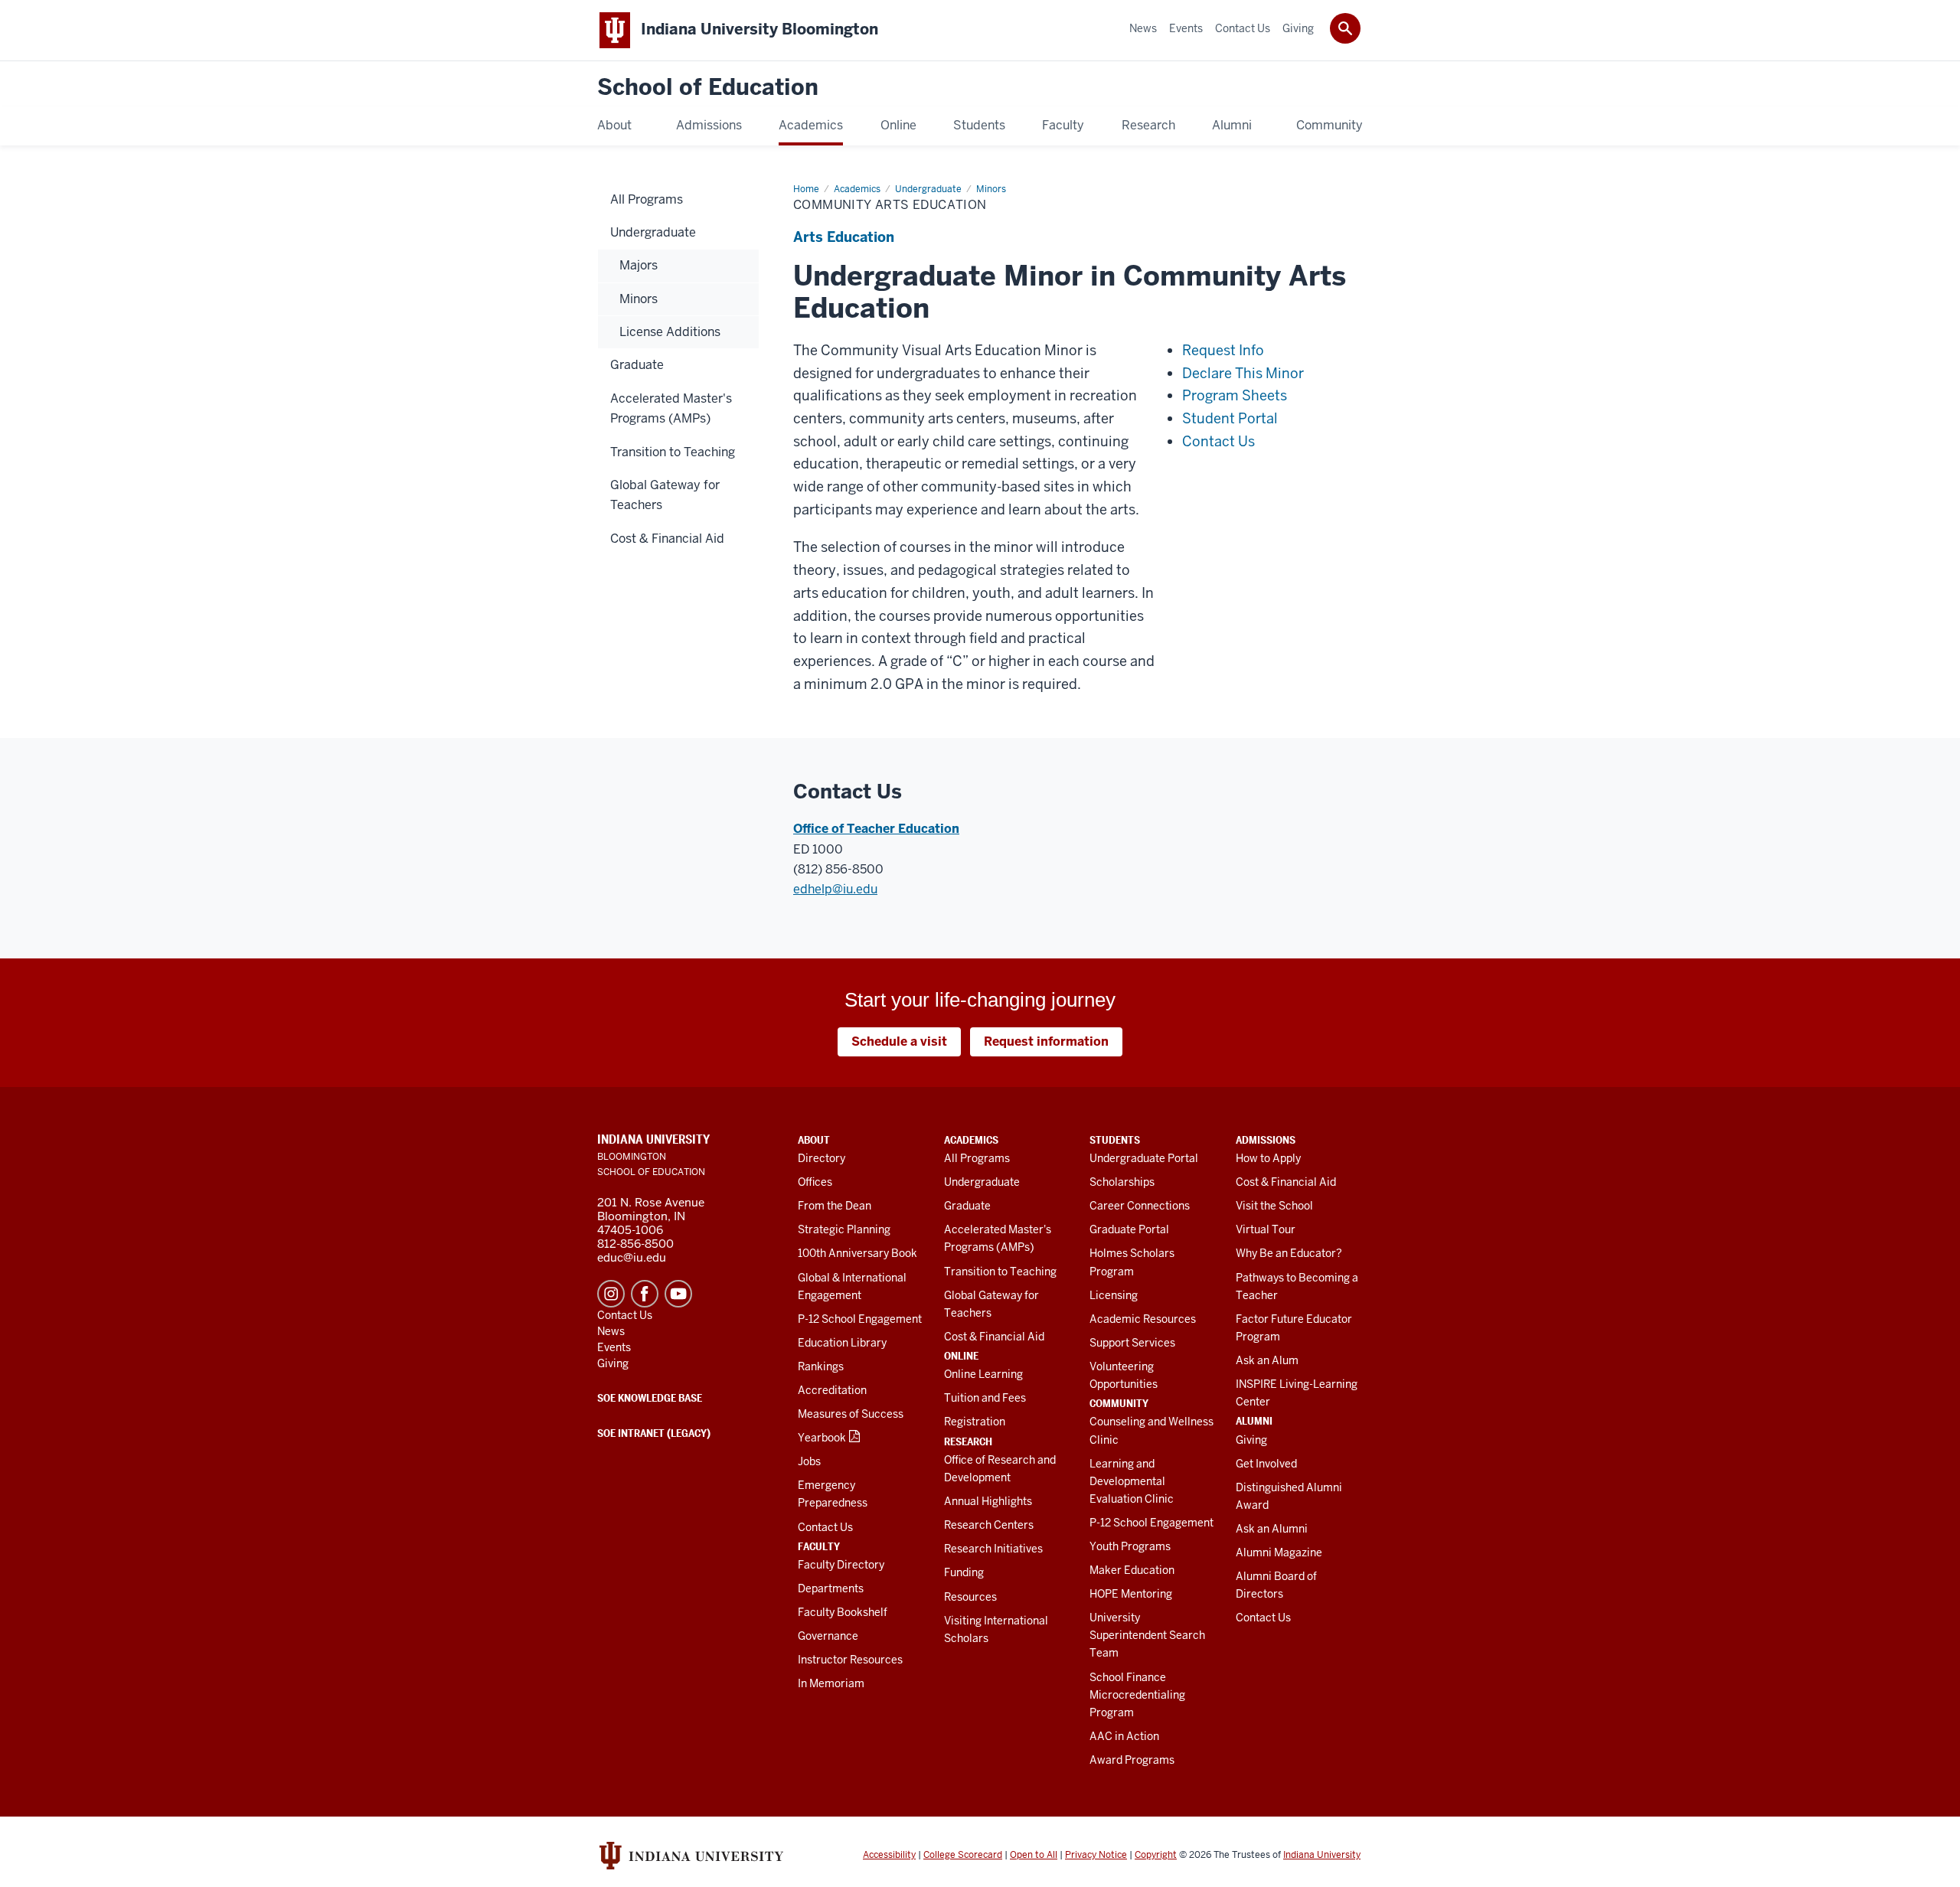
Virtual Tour (1266, 1229)
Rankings (821, 1366)
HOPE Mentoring (1131, 1594)
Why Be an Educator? (1289, 1253)
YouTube (678, 1294)
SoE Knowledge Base (650, 1398)
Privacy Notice (1096, 1855)
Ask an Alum (1267, 1360)
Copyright (1156, 1855)
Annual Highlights (988, 1501)
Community (1119, 1403)
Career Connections (1140, 1206)
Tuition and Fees (985, 1398)
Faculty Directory (841, 1565)
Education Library (842, 1343)
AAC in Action (1124, 1736)
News (611, 1331)
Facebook (645, 1294)
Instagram (611, 1294)
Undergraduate (982, 1182)
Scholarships (1122, 1182)
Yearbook (822, 1438)
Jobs (809, 1461)
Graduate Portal (1129, 1229)
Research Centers (989, 1525)
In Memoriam (831, 1683)
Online (961, 1356)
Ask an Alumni (1272, 1529)
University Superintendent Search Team (1147, 1635)
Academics (971, 1140)
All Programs (977, 1158)
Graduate (967, 1206)
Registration (975, 1422)
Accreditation (832, 1390)
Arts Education (844, 237)
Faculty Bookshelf (843, 1612)
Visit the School (1274, 1206)
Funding (964, 1572)
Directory (822, 1158)
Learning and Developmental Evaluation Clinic (1132, 1481)
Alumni (1254, 1421)
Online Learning (983, 1374)
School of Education (708, 88)
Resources (970, 1597)
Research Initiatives (993, 1549)
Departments (831, 1588)
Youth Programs (1130, 1546)
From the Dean (835, 1206)
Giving (1251, 1440)
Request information (1046, 1041)
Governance (828, 1636)
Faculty (819, 1546)
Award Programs (1132, 1760)
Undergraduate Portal (1144, 1158)
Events (614, 1347)
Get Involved (1266, 1464)
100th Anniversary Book (857, 1253)
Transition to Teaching (1000, 1272)
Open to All (1034, 1855)
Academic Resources (1143, 1319)
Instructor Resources (850, 1660)
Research (968, 1441)
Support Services (1132, 1343)
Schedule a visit (899, 1041)
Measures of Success (851, 1414)
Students (1115, 1140)
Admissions (1266, 1140)
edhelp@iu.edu (835, 889)
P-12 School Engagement (860, 1319)
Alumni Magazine (1279, 1552)
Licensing (1114, 1295)
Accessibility (889, 1855)
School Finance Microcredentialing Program (1137, 1695)
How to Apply (1268, 1158)
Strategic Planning (844, 1229)
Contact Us (825, 1527)
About (814, 1140)
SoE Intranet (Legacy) (654, 1433)
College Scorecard (963, 1855)
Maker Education (1132, 1570)
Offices (815, 1182)
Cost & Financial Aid (994, 1337)
